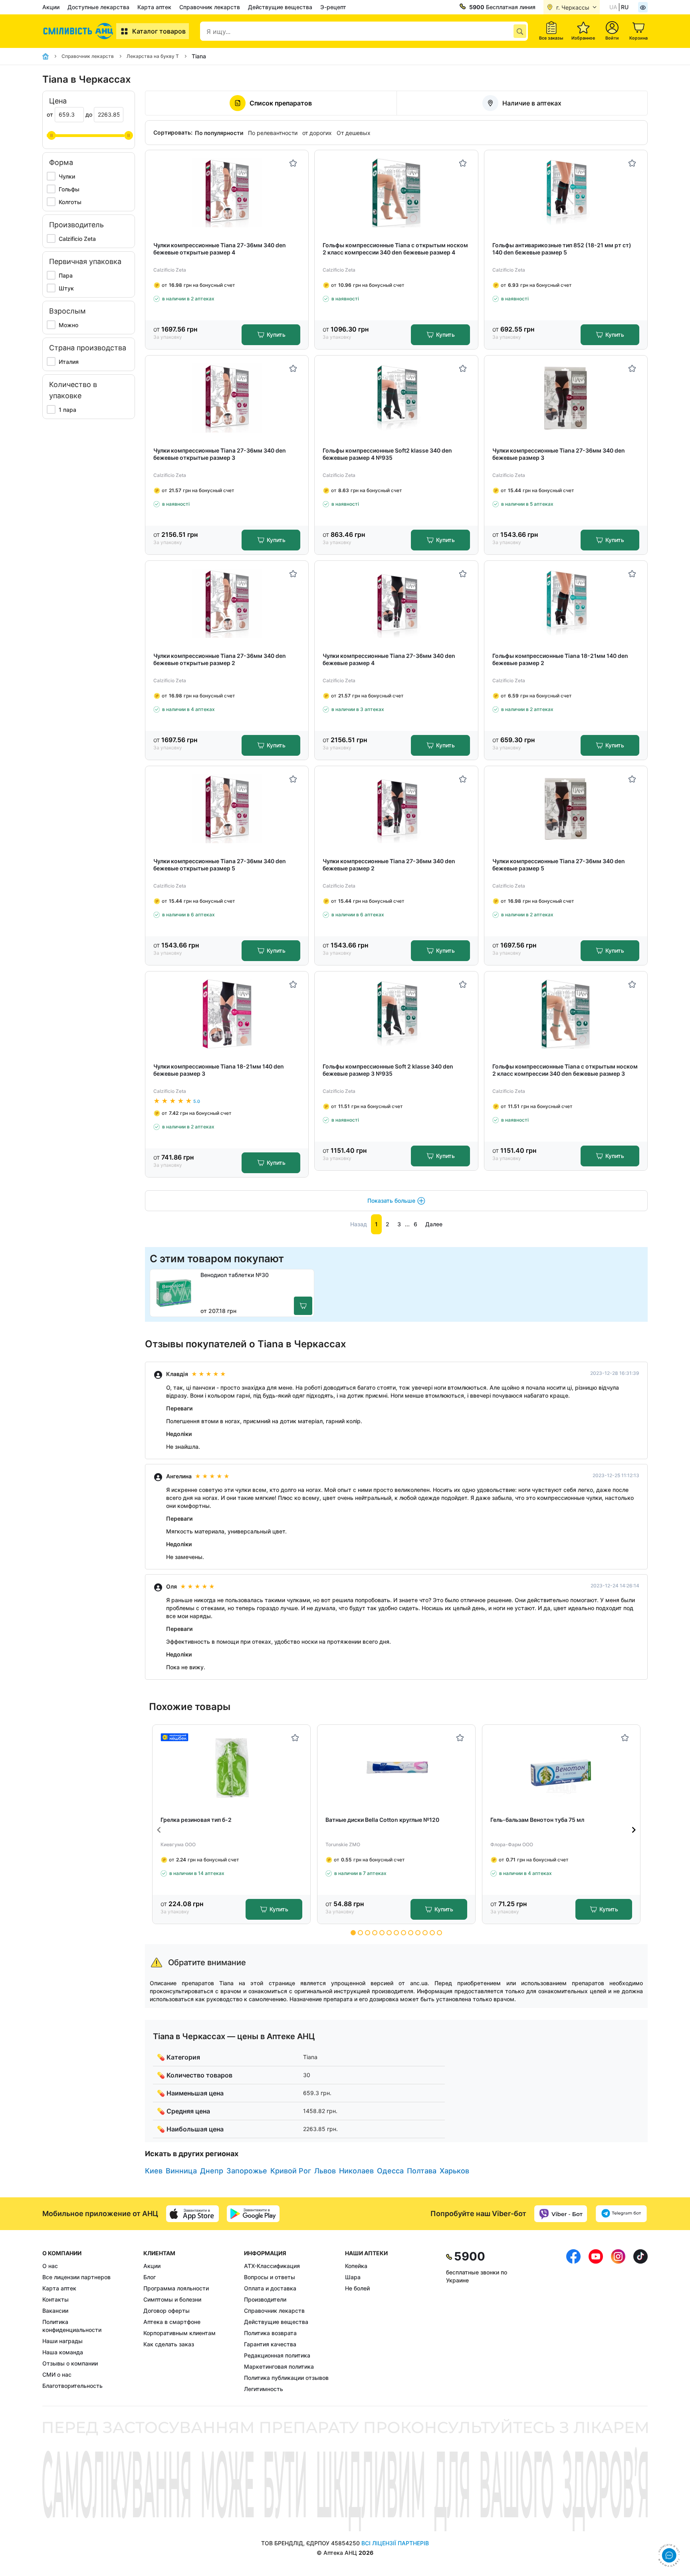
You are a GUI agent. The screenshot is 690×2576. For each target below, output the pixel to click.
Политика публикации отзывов (286, 2378)
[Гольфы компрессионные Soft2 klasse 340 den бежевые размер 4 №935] (396, 398)
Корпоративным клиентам (179, 2333)
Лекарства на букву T (153, 56)
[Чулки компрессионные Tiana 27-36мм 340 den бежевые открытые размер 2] (227, 603)
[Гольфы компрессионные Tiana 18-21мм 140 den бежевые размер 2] (566, 603)
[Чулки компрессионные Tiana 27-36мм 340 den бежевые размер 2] (396, 809)
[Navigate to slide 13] (439, 1933)
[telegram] (621, 2214)
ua (613, 7)
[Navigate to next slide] (634, 1830)
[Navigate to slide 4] (375, 1933)
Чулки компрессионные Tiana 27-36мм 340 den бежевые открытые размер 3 (220, 454)
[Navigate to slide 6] (389, 1933)
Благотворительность (72, 2386)
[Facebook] (573, 2321)
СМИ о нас (57, 2374)
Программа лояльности (176, 2288)
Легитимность (264, 2389)
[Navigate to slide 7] (396, 1933)
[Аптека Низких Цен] (79, 31)
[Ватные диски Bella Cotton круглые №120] (396, 1767)
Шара (353, 2277)
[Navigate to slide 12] (432, 1933)
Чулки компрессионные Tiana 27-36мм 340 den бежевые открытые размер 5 (220, 865)
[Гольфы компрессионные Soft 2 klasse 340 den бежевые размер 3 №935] (396, 1014)
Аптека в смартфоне (172, 2322)
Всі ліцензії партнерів (395, 2543)
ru (625, 7)
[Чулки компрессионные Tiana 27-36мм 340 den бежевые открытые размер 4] (227, 193)
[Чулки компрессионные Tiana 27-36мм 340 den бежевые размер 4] (396, 603)
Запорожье (247, 2171)
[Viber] (561, 2214)
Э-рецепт (333, 7)
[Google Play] (253, 2214)
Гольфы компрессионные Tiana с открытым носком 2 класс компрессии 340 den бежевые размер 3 (565, 1070)
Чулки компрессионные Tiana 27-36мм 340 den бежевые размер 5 (559, 865)
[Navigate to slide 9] (411, 1933)
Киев (154, 2171)
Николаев (356, 2171)
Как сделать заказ (169, 2344)
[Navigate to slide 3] (368, 1933)
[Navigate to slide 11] (425, 1933)
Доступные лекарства (98, 7)
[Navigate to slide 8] (403, 1933)
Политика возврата (270, 2333)
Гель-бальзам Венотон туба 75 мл (537, 1820)
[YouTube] (596, 2321)
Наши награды (62, 2341)
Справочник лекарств (210, 7)
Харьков (454, 2171)
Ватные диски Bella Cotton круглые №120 (382, 1820)
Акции (51, 7)
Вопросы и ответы (270, 2277)
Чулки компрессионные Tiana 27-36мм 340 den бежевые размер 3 (559, 454)
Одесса (390, 2171)
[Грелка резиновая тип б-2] (231, 1767)
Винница (181, 2171)
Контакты (56, 2299)
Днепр (212, 2171)
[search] (520, 31)
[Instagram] (618, 2321)
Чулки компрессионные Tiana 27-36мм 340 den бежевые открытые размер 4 (220, 249)
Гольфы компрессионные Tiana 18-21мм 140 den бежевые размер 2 (560, 659)
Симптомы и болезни (172, 2299)
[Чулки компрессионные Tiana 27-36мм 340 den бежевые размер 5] (566, 809)
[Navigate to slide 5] (382, 1933)
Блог (150, 2277)
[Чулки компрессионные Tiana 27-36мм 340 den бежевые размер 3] (566, 398)
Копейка (356, 2266)
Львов (325, 2171)
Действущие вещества (280, 7)
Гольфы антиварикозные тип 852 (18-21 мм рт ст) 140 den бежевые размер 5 (562, 249)
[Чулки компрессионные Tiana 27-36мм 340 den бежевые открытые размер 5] (227, 809)
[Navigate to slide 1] (353, 1933)
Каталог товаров (159, 31)
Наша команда (63, 2352)
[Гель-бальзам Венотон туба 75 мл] (561, 1767)
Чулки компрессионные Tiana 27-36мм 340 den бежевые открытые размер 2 (220, 659)
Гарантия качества (270, 2344)
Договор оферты (167, 2311)
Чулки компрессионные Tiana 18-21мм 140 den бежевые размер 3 (219, 1070)
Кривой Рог (291, 2171)
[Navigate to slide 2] (360, 1933)
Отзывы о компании (70, 2363)
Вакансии (55, 2311)
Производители (265, 2299)
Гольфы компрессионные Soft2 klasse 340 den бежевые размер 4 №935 (387, 454)
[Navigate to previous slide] (159, 1830)
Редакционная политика (277, 2355)
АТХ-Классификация (272, 2266)
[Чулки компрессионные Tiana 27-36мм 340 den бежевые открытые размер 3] (227, 398)
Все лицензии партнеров (76, 2277)
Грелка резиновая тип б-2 (196, 1820)
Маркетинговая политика (279, 2366)
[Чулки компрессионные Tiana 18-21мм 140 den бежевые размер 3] (227, 1014)
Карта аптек (154, 7)
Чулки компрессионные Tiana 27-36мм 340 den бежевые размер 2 (389, 865)
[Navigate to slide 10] (418, 1933)
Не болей (357, 2288)
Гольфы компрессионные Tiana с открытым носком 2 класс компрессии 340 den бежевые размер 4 (395, 249)
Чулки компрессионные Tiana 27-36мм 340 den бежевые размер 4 (389, 659)
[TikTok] (640, 2321)
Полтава (422, 2171)
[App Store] (192, 2214)
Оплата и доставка (270, 2288)
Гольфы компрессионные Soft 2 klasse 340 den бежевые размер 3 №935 (388, 1070)
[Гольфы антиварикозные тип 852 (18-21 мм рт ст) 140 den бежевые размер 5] (566, 193)
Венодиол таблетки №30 (235, 1275)
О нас (50, 2266)
